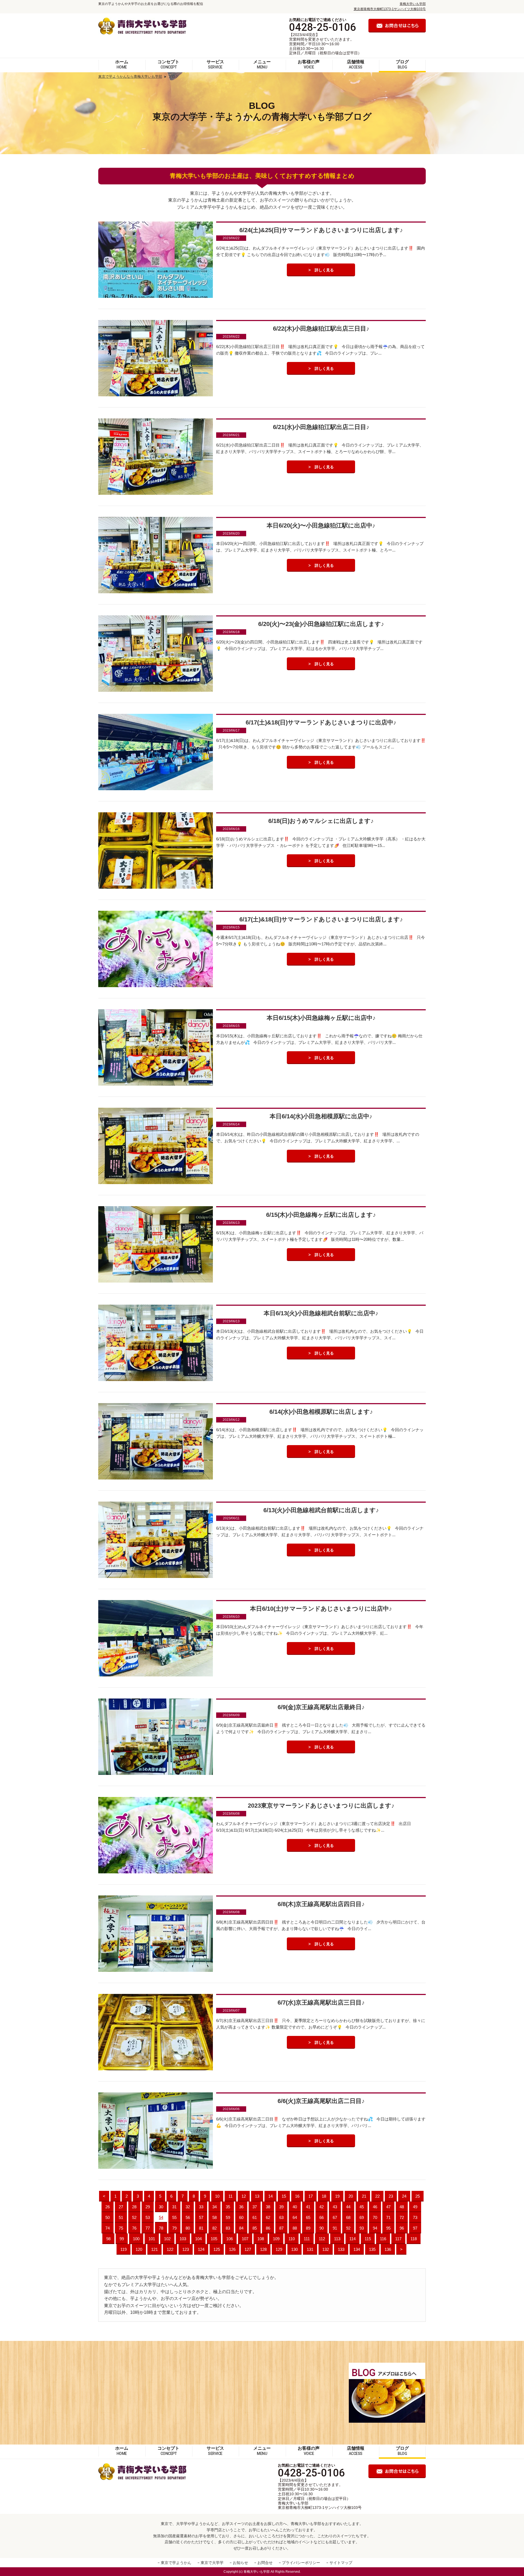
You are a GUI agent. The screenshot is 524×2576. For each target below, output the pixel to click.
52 (134, 2217)
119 (123, 2249)
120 (139, 2249)
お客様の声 (309, 64)
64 (295, 2217)
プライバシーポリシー (301, 2563)
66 (321, 2217)
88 (295, 2228)
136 (388, 2249)
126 (232, 2249)
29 (148, 2207)
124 (201, 2249)
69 (362, 2217)
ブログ (402, 64)
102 (167, 2239)
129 (279, 2249)
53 (148, 2217)
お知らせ (240, 2563)
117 (398, 2239)
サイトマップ (341, 2563)
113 (337, 2239)
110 (292, 2239)
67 (335, 2217)
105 (214, 2239)
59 (228, 2217)
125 (217, 2249)
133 (341, 2249)
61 (255, 2217)
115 (368, 2239)
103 (183, 2239)
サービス (215, 64)
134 (357, 2249)
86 (268, 2228)
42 (321, 2207)
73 (415, 2217)
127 (248, 2249)
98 (108, 2239)
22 (377, 2196)
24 (404, 2196)
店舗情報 (356, 64)
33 (201, 2207)
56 (188, 2217)
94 (375, 2228)
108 (261, 2239)
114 (352, 2239)
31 (174, 2207)
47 (388, 2207)
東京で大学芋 (212, 2563)
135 (372, 2249)
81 (201, 2228)
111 (307, 2239)
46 (375, 2207)
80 (188, 2228)
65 (308, 2217)
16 (297, 2196)
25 (418, 2196)
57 (201, 2217)
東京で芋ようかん (176, 2563)
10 (217, 2196)
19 (337, 2196)
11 (230, 2196)
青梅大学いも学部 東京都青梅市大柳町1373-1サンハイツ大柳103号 (320, 2505)
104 (198, 2239)
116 (383, 2239)
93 (362, 2228)
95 (388, 2228)
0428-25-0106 (323, 27)
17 (311, 2196)
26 (108, 2207)
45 (362, 2207)
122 (170, 2249)
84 (241, 2228)
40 (295, 2207)
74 (108, 2228)
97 (415, 2228)
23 (391, 2196)
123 (186, 2249)
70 (375, 2217)
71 (388, 2217)
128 (263, 2249)
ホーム (122, 64)
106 (230, 2239)
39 (281, 2207)
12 (244, 2196)
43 (335, 2207)
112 (322, 2239)
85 (255, 2228)
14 (270, 2196)
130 (294, 2249)
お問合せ (265, 2563)
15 (284, 2196)
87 (281, 2228)
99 (122, 2239)
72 (402, 2217)
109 (276, 2239)
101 (152, 2239)
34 (215, 2207)
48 (402, 2207)
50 (108, 2217)
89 (308, 2228)
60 (241, 2217)
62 (268, 2217)
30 (161, 2207)
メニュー (262, 64)
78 (161, 2228)
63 (281, 2217)
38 (268, 2207)
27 (121, 2207)
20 (351, 2196)
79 (174, 2228)
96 (402, 2228)
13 (257, 2196)
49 (415, 2207)
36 (241, 2207)
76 (134, 2228)
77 (148, 2228)
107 (245, 2239)
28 (134, 2207)
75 (121, 2228)
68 (348, 2217)
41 (308, 2207)
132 (326, 2249)
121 (154, 2249)
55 (174, 2217)
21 (364, 2196)
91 (335, 2228)
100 (136, 2239)
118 (414, 2239)
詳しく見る (324, 270)
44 (348, 2207)
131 (310, 2249)
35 (228, 2207)
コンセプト (168, 64)
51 (121, 2217)
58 (215, 2217)
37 (255, 2207)
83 (228, 2228)
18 (324, 2196)
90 (321, 2228)
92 (348, 2228)
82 (215, 2228)
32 (188, 2207)
